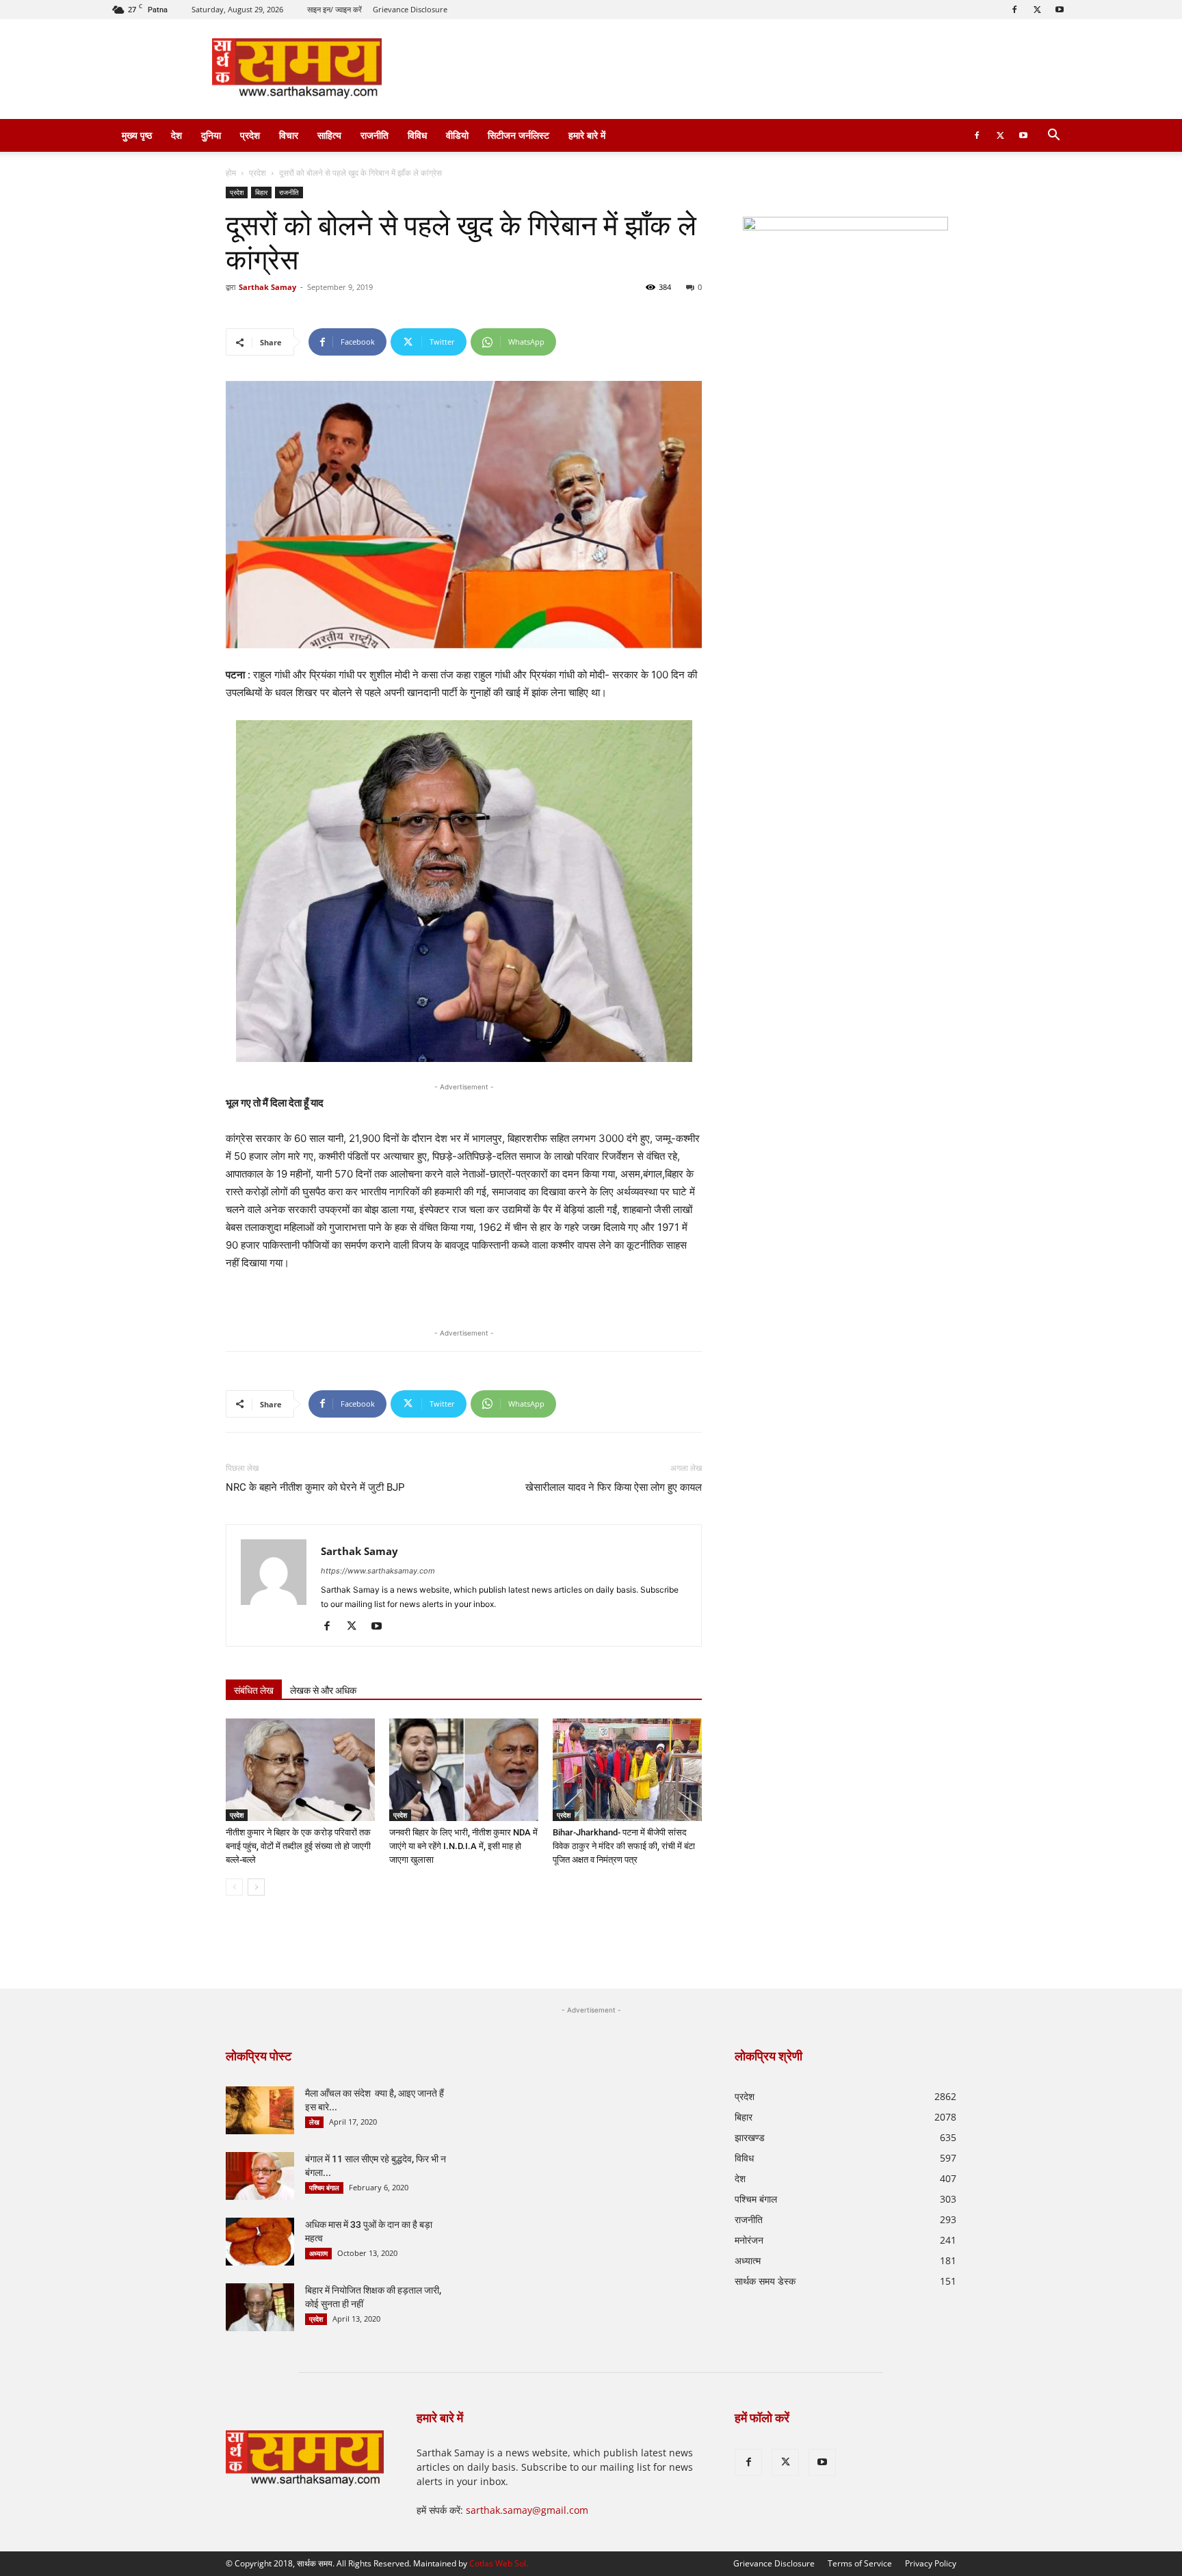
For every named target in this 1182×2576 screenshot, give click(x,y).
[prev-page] (234, 1887)
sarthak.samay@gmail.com (527, 2510)
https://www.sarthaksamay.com (378, 1571)
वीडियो (457, 135)
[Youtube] (1060, 10)
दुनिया (211, 135)
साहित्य (329, 135)
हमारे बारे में (587, 135)
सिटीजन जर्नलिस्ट (518, 135)
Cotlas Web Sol (498, 2563)
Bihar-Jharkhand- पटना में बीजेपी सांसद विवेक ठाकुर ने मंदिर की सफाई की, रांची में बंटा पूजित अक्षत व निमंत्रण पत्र (624, 1846)
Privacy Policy (931, 2563)
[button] (1053, 136)
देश (176, 135)
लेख (314, 2122)
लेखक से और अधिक (323, 1690)
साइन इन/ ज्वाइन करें (334, 9)
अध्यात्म (318, 2253)
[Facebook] (1014, 10)
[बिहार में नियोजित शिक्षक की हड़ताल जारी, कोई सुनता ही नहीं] (260, 2307)
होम (231, 173)
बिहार (261, 192)
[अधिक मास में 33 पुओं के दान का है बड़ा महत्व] (260, 2242)
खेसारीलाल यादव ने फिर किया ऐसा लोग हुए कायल (614, 1487)
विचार (289, 135)
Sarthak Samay (267, 287)
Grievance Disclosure (410, 9)
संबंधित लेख (254, 1690)
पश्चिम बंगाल (324, 2188)
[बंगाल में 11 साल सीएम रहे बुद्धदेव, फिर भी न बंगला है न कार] (260, 2176)
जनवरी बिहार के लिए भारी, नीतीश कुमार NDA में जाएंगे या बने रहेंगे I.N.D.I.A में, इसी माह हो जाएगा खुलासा (463, 1846)
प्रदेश (250, 135)
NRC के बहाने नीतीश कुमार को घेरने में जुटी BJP (315, 1487)
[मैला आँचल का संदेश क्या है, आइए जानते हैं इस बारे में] (260, 2110)
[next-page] (256, 1887)
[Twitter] (1037, 10)
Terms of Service (860, 2563)
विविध (417, 135)
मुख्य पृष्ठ (137, 135)
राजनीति (375, 135)
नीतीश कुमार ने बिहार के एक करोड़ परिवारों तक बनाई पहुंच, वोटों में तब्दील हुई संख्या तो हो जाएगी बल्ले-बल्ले (298, 1846)
